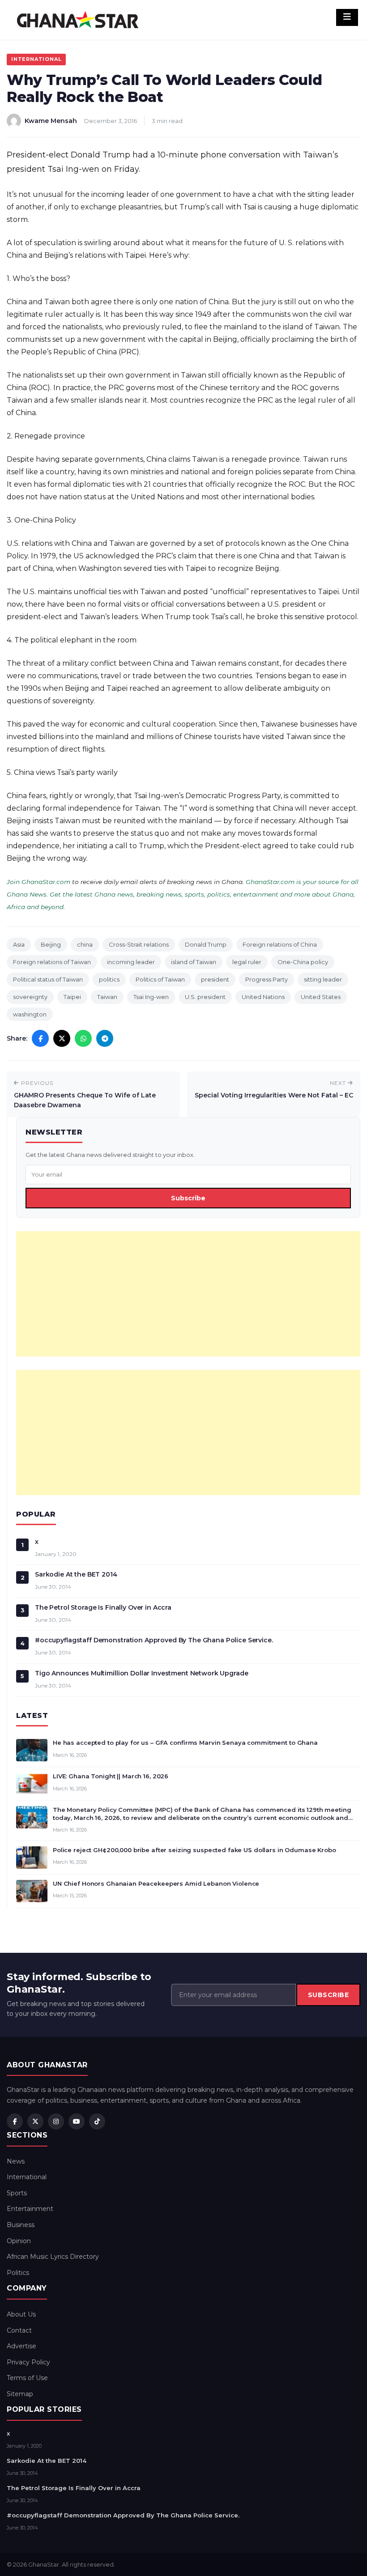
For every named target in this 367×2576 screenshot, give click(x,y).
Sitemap (20, 2394)
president (215, 979)
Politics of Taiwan (160, 979)
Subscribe (188, 1198)
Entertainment (30, 2209)
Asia (19, 944)
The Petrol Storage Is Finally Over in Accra (103, 1607)
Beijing (51, 944)
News (16, 2161)
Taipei (72, 997)
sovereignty (30, 997)
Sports (17, 2193)
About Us (21, 2314)
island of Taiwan (194, 962)
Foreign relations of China (280, 944)
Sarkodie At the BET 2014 (76, 1574)
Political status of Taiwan (48, 979)
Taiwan (107, 997)
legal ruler (247, 962)
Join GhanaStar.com (38, 882)
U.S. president (205, 997)
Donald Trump (206, 944)
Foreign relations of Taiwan (52, 962)
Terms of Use (27, 2378)
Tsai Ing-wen (151, 997)
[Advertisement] (188, 1294)
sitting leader (323, 979)
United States (321, 997)
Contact (19, 2330)
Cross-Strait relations (139, 944)
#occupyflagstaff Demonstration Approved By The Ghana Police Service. (154, 1640)
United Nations (263, 997)
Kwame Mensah (51, 121)
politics (109, 979)
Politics (18, 2273)
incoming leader (131, 962)
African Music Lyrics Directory (53, 2257)
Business (21, 2225)
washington (30, 1014)
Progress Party (267, 979)
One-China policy (303, 962)
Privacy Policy (28, 2362)
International (36, 59)
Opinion (19, 2241)
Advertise (21, 2346)
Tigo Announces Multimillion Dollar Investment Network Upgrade (141, 1673)
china (85, 944)
